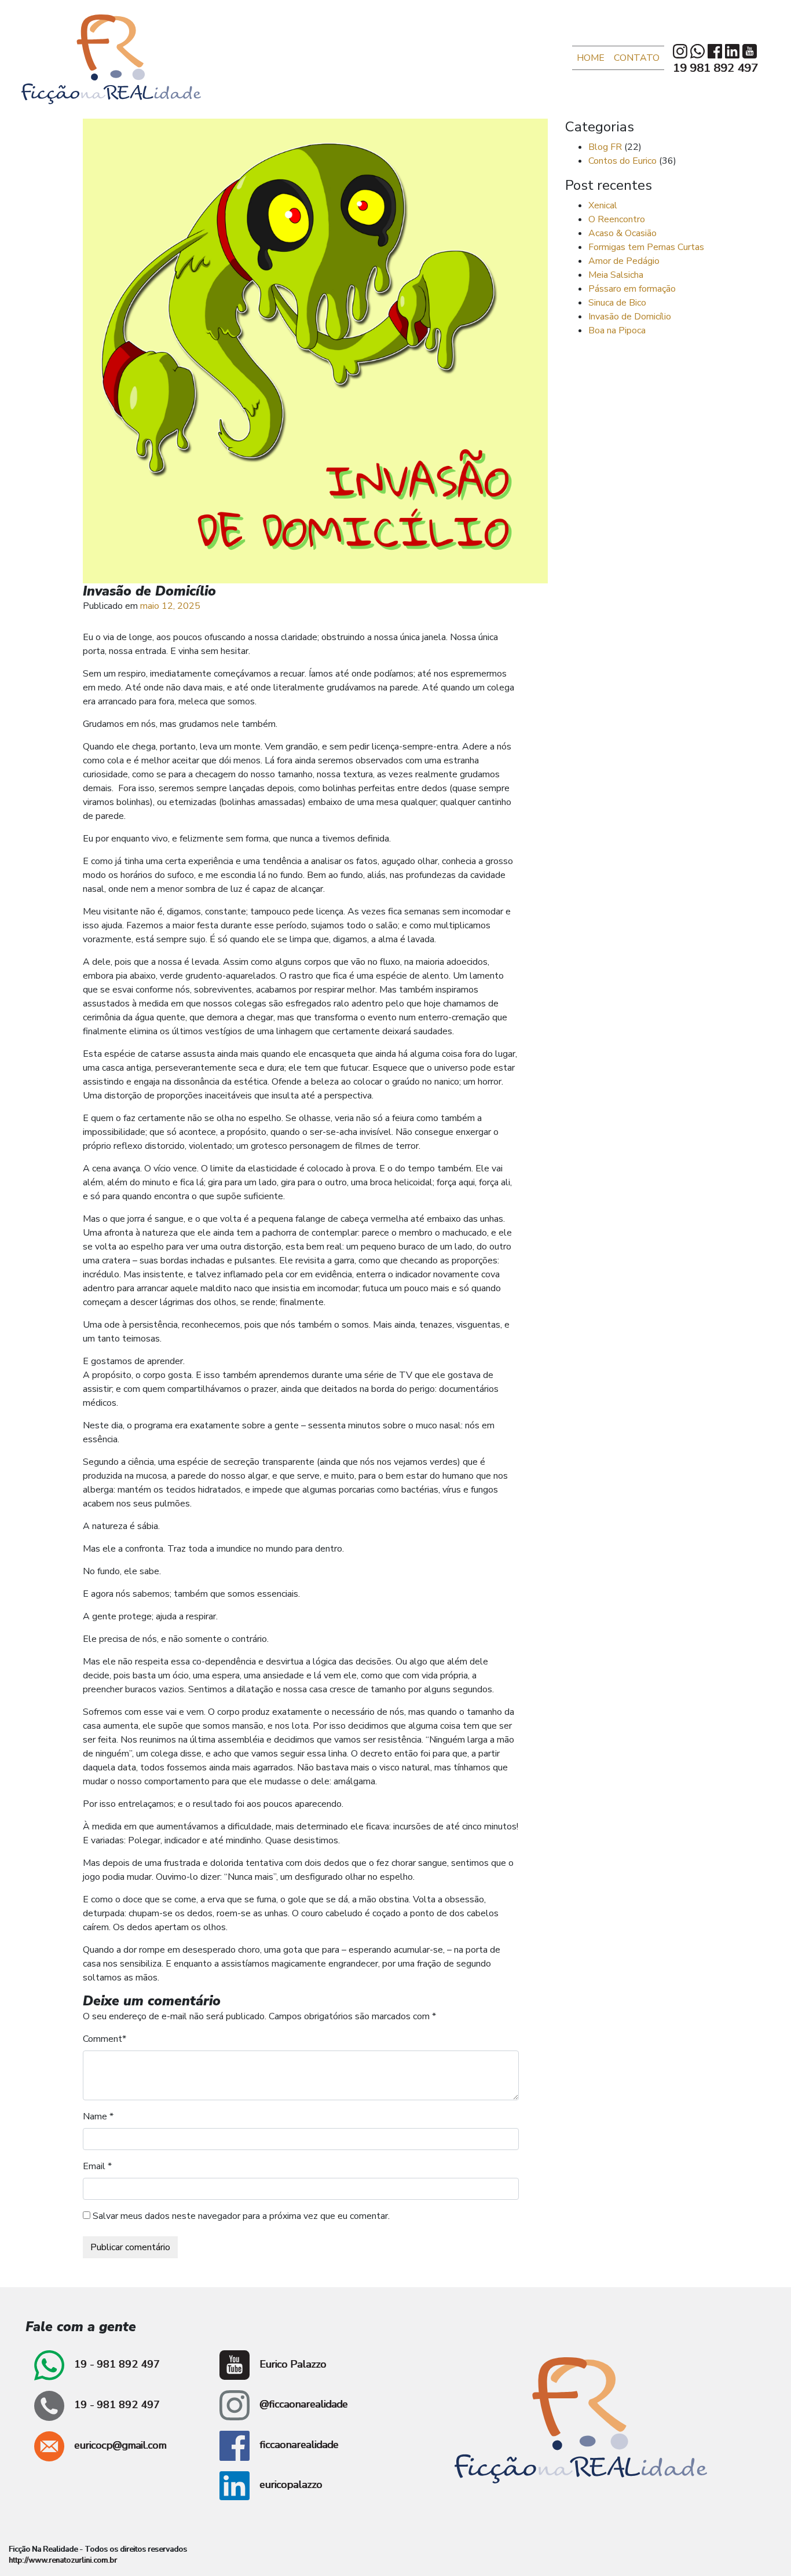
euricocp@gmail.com (119, 2445)
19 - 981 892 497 (116, 2364)
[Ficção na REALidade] (111, 59)
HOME (591, 58)
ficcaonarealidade (297, 2445)
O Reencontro (617, 219)
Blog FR (605, 147)
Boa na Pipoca (617, 330)
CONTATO (637, 58)
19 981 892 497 (715, 68)
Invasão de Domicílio (630, 317)
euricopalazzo (289, 2485)
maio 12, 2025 (170, 606)
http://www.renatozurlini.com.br (63, 2560)
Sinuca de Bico (617, 303)
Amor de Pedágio (624, 261)
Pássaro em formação (632, 289)
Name (95, 2116)
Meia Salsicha (616, 275)
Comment (102, 2039)
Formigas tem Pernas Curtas (646, 247)
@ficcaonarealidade (302, 2404)
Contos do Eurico (622, 161)
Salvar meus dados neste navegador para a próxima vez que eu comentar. (241, 2216)
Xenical (603, 205)
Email (94, 2166)
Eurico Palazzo (291, 2364)
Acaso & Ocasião (622, 233)
